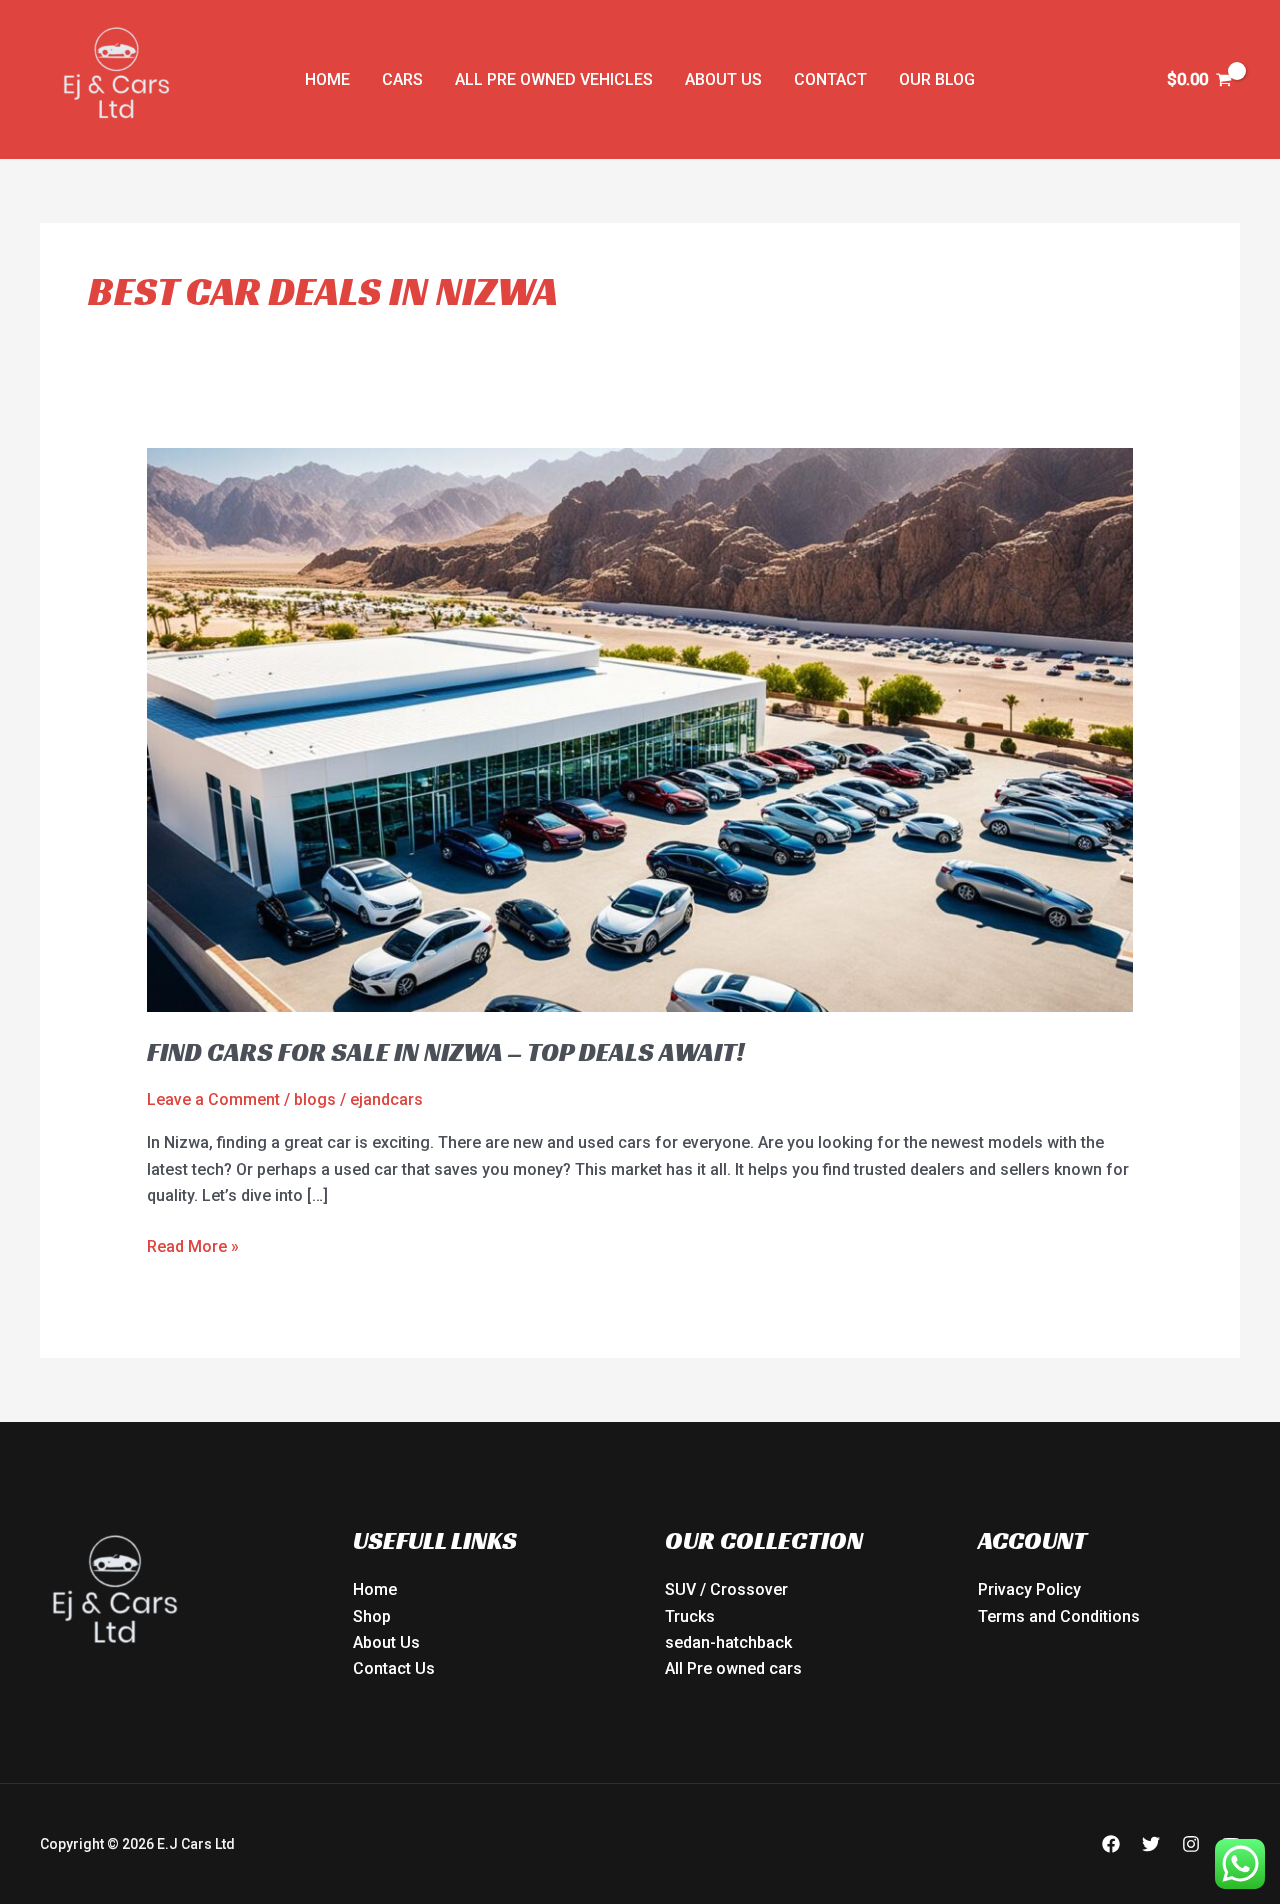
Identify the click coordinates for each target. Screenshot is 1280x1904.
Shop (372, 1616)
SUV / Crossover (726, 1589)
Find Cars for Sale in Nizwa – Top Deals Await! (445, 1052)
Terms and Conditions (1059, 1616)
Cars (402, 79)
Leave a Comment (213, 1099)
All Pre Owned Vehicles (554, 79)
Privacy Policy (1029, 1589)
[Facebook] (1111, 1844)
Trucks (690, 1616)
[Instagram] (1191, 1844)
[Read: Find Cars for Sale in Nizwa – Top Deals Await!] (640, 728)
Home (327, 79)
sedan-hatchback (728, 1642)
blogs (315, 1099)
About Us (723, 79)
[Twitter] (1151, 1844)
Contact (830, 79)
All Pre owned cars (733, 1668)
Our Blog (937, 79)
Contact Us (394, 1668)
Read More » (193, 1245)
